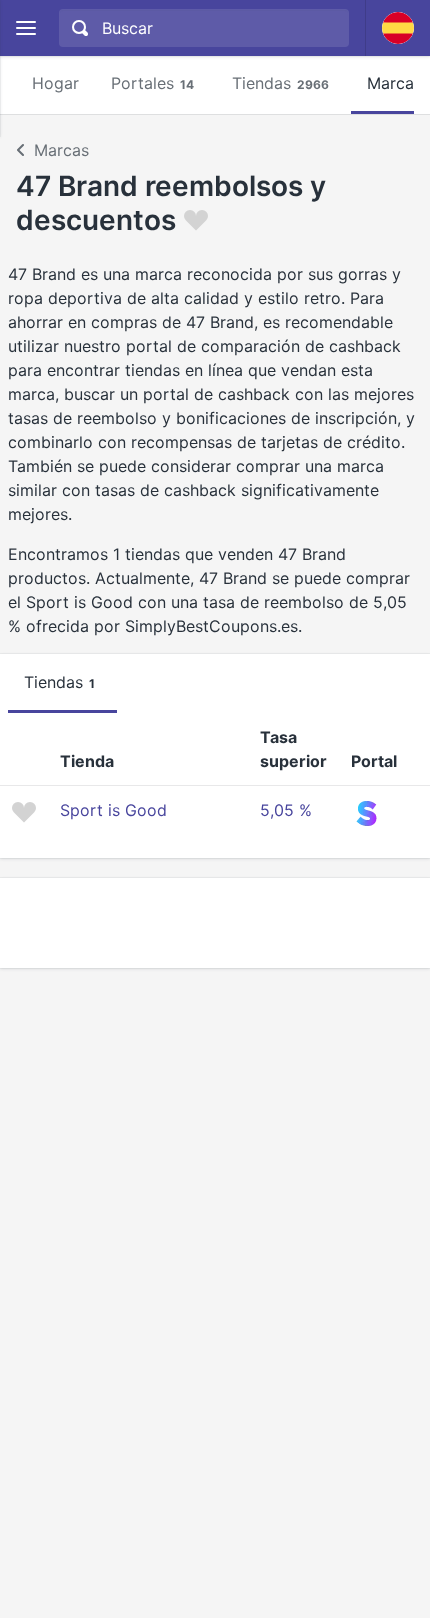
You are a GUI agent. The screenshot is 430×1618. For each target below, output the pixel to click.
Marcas (61, 150)
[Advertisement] (215, 923)
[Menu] (25, 28)
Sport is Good (113, 810)
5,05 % (286, 810)
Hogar (55, 83)
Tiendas (280, 83)
